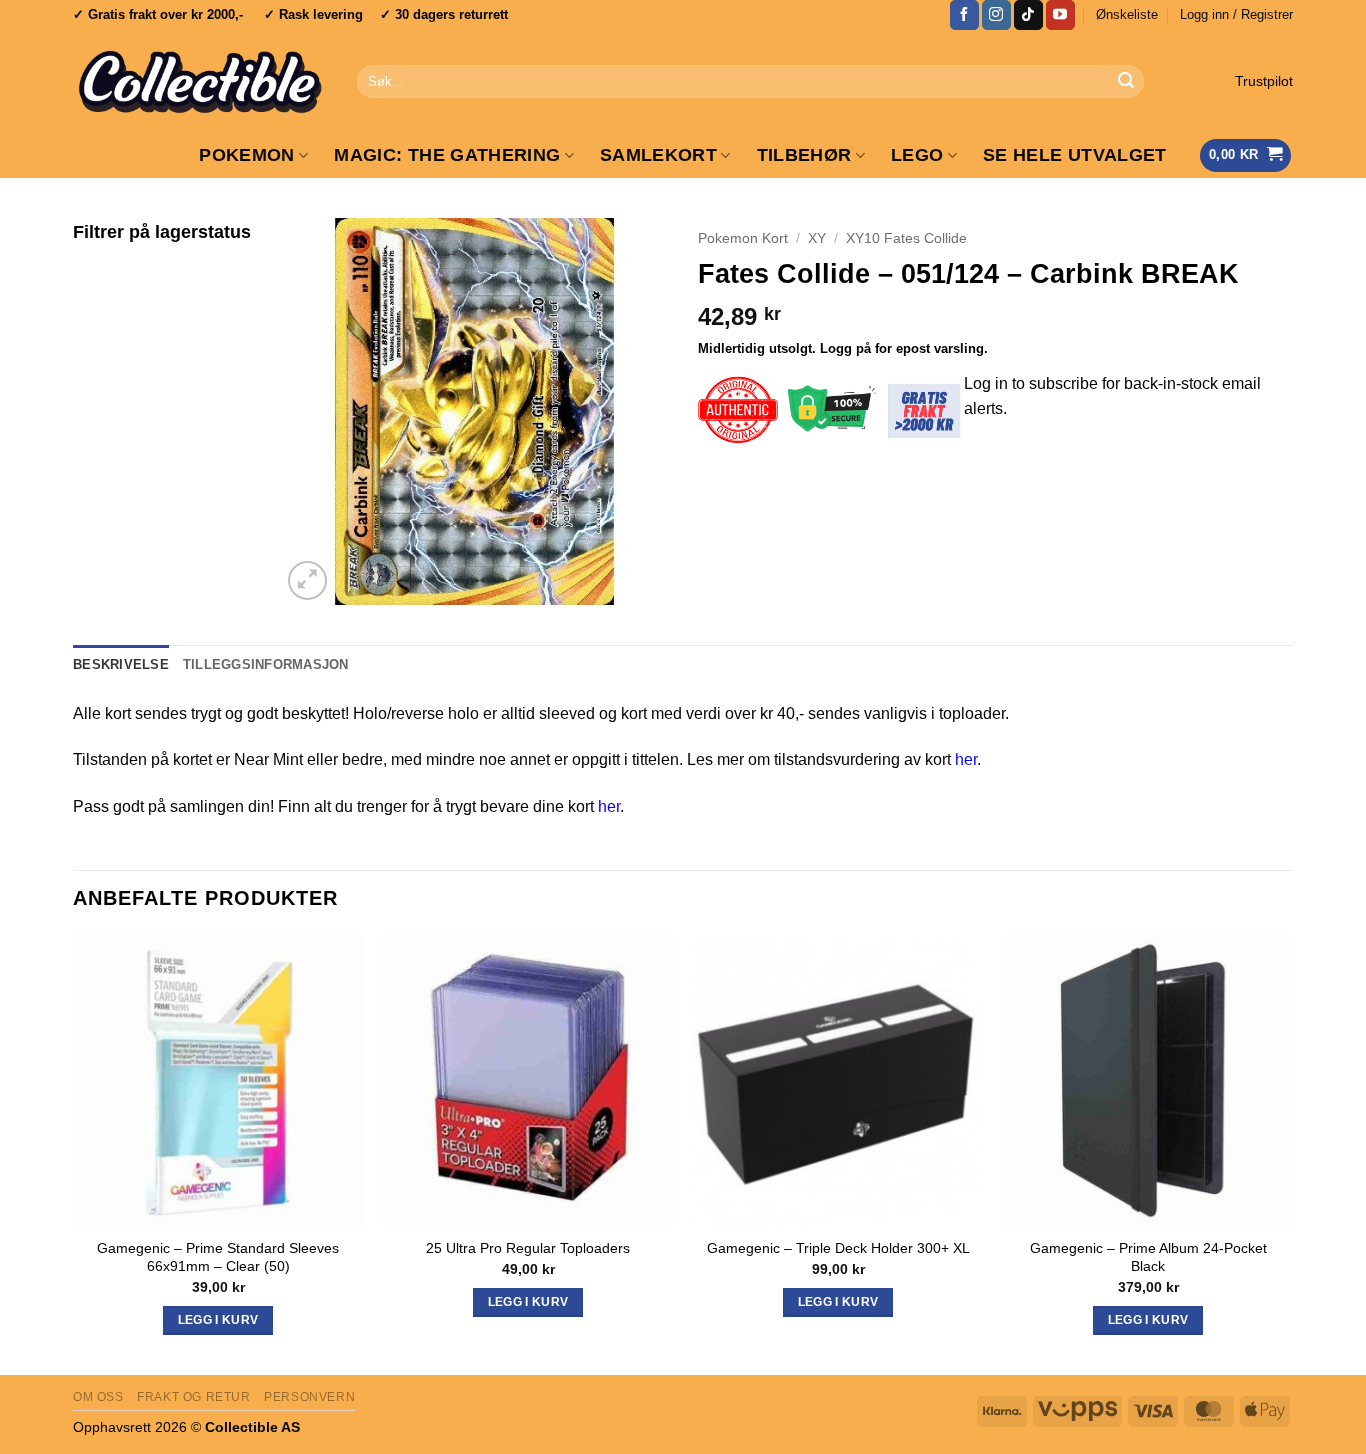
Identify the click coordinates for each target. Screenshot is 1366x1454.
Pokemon (246, 155)
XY (817, 238)
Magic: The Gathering (447, 155)
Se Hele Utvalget (1075, 155)
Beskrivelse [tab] (121, 664)
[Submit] (1126, 82)
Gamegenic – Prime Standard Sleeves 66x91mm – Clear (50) (218, 1257)
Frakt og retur (194, 1397)
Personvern (309, 1397)
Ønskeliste (1127, 14)
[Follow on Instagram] (996, 15)
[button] (1236, 15)
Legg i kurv (838, 1302)
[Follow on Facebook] (964, 15)
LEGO (917, 155)
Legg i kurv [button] (218, 1320)
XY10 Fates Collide (906, 238)
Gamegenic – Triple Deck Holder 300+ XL (838, 1248)
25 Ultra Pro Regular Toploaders (528, 1248)
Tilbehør (804, 155)
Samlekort (658, 155)
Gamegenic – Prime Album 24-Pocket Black (1148, 1257)
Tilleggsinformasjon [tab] (266, 664)
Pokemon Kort (743, 238)
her (966, 759)
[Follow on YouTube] (1060, 15)
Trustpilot (1264, 81)
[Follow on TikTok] (1028, 15)
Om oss (98, 1397)
